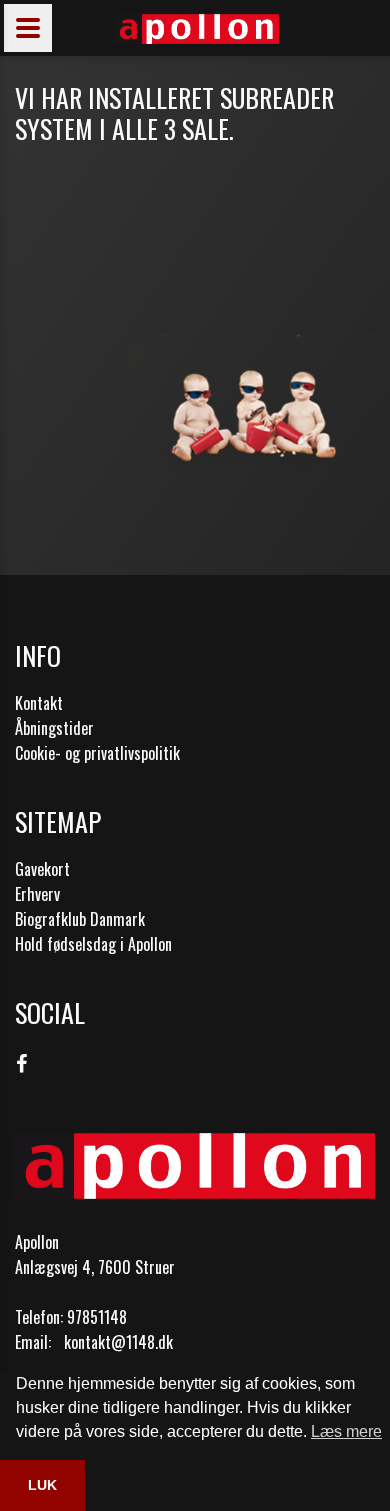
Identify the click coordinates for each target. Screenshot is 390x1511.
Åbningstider (54, 728)
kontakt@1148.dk (118, 1342)
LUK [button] (42, 1485)
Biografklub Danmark (80, 919)
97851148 (97, 1317)
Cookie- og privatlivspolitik (97, 753)
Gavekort (42, 869)
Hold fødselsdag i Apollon (93, 944)
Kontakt (39, 703)
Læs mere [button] (346, 1431)
